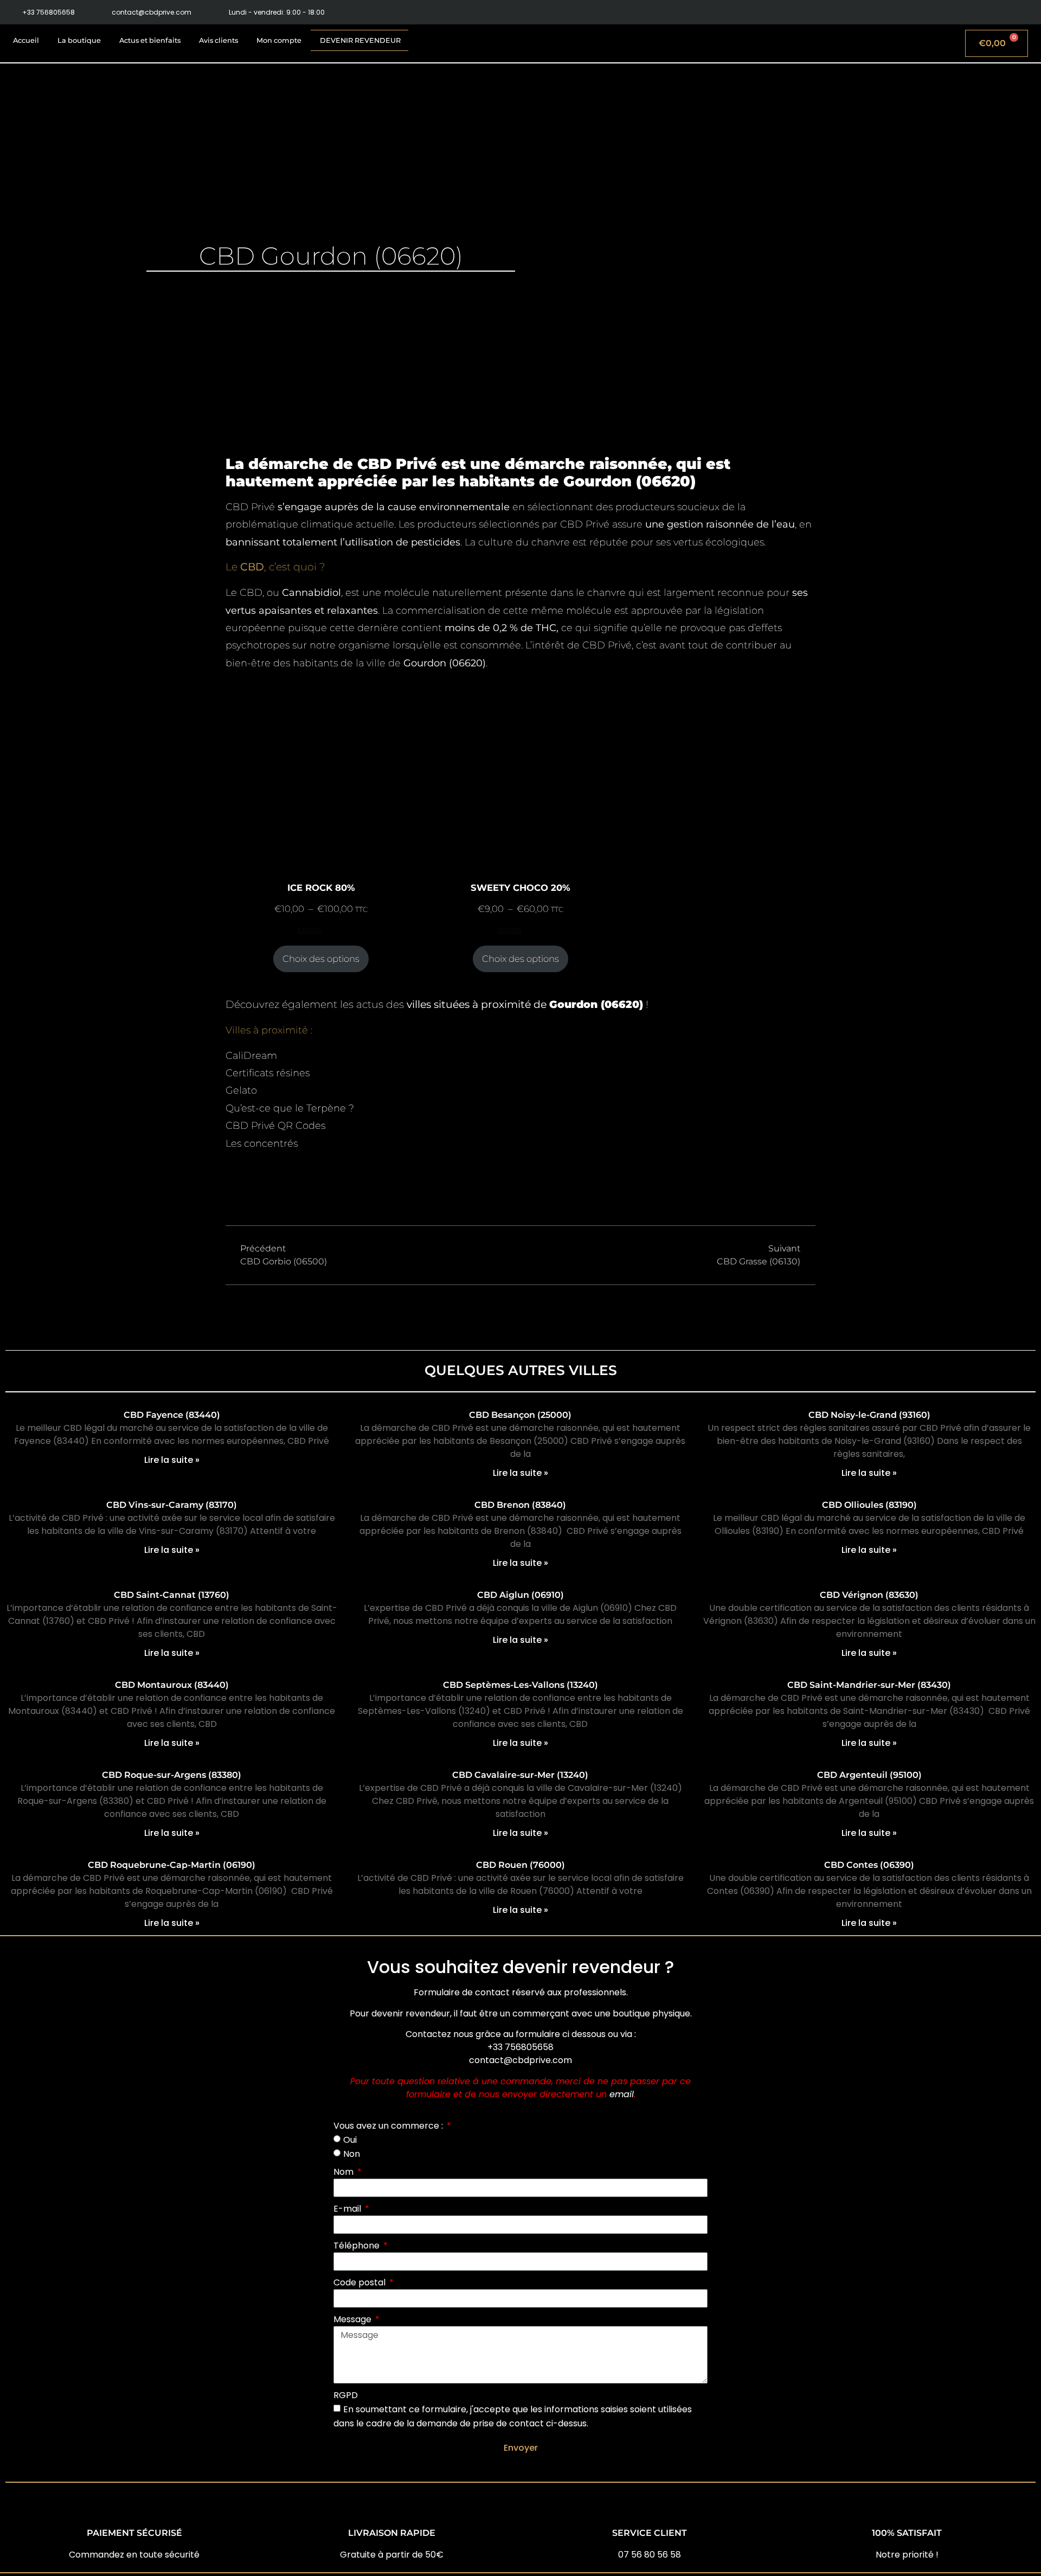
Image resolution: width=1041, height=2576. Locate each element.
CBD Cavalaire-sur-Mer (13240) (520, 1775)
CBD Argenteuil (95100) (869, 1775)
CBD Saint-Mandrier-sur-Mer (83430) (869, 1685)
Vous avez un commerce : (389, 2126)
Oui (350, 2140)
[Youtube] (1029, 12)
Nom (345, 2172)
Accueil (26, 40)
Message (354, 2319)
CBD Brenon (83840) (520, 1505)
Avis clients (219, 40)
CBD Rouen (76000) (520, 1865)
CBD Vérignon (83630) (869, 1595)
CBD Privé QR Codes (275, 1126)
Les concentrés (262, 1144)
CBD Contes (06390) (869, 1865)
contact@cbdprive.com (520, 2060)
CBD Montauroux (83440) (172, 1685)
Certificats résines (268, 1073)
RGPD (346, 2395)
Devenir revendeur (360, 40)
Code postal (361, 2282)
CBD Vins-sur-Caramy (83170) (172, 1505)
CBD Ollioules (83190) (869, 1505)
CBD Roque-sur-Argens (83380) (172, 1775)
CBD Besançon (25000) (520, 1415)
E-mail (348, 2209)
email (622, 2094)
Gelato (241, 1090)
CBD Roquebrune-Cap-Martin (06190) (172, 1865)
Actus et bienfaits (150, 40)
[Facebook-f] (981, 12)
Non (352, 2153)
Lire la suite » (172, 1460)
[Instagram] (1004, 12)
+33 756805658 (520, 2047)
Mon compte (279, 40)
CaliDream (251, 1056)
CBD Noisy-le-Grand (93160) (869, 1415)
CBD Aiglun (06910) (520, 1595)
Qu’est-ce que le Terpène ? (290, 1108)
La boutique (79, 40)
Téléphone (358, 2246)
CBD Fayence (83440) (172, 1415)
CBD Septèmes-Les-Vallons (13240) (520, 1685)
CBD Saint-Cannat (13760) (172, 1595)
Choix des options (321, 959)
